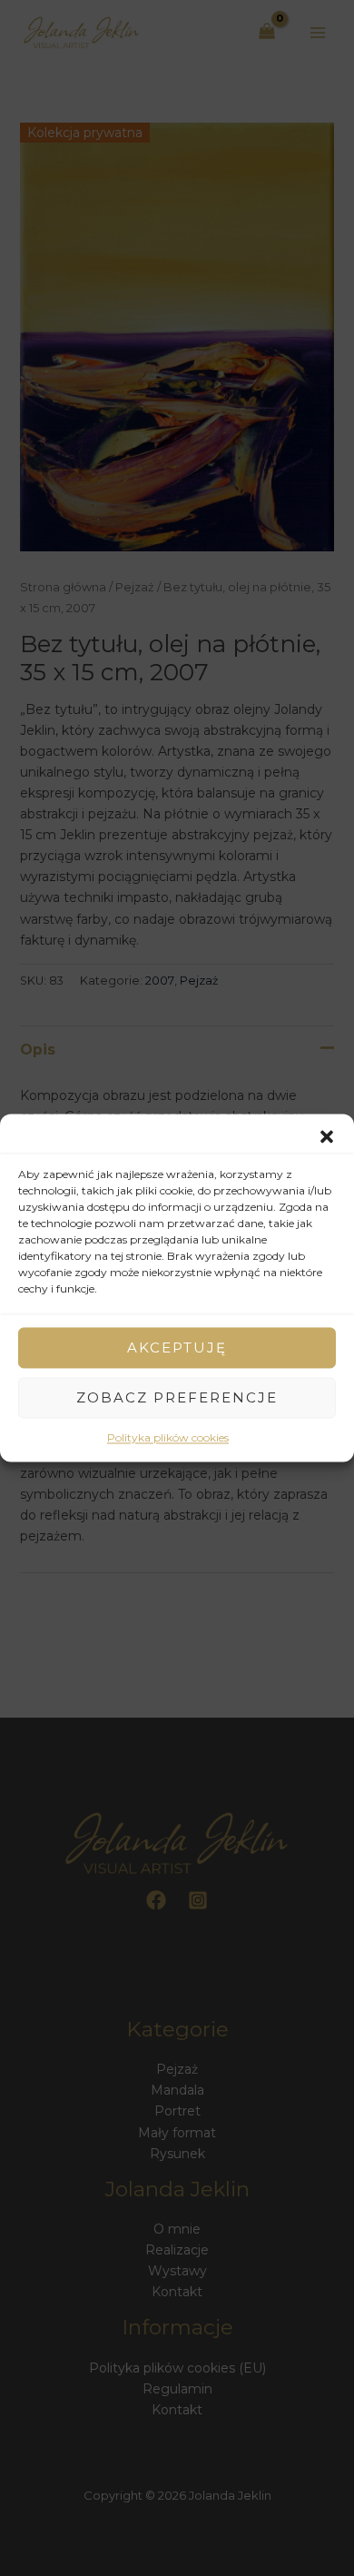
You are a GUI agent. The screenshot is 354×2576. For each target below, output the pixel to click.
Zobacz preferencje (177, 1397)
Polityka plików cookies (168, 1437)
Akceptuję (177, 1347)
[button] (327, 1136)
